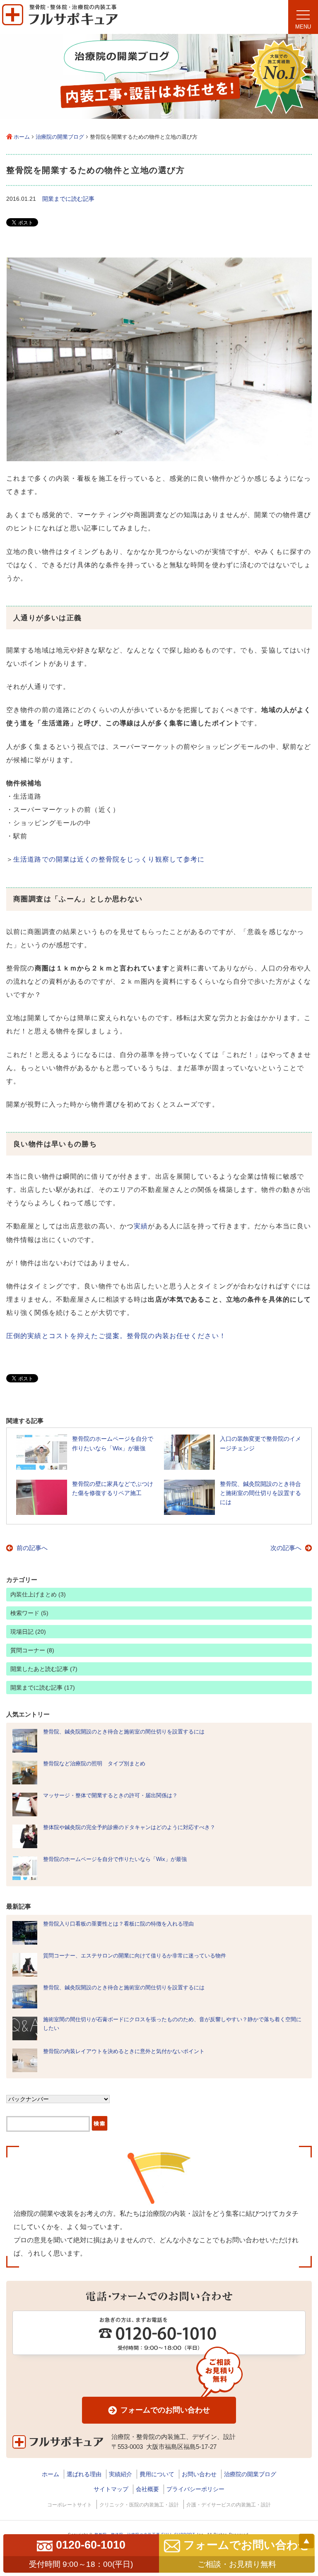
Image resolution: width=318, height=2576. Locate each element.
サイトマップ (111, 2489)
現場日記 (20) (28, 1632)
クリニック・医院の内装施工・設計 (139, 2505)
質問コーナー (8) (32, 1650)
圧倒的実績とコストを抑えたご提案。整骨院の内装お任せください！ (116, 1336)
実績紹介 (120, 2474)
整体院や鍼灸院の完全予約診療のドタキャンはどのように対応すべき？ (129, 1827)
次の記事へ (286, 1548)
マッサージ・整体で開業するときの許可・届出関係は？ (110, 1795)
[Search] (100, 2124)
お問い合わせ (199, 2474)
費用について (157, 2474)
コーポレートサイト (70, 2505)
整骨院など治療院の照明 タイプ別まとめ (94, 1763)
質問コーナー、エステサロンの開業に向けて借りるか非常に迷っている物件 (135, 1956)
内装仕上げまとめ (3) (38, 1594)
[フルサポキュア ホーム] (60, 31)
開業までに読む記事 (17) (43, 1688)
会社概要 (147, 2489)
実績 (141, 1226)
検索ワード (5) (29, 1613)
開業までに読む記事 (68, 199)
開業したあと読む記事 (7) (44, 1669)
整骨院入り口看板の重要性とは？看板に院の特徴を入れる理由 (118, 1924)
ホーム (22, 137)
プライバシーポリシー (195, 2489)
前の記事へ (32, 1548)
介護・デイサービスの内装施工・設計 (229, 2505)
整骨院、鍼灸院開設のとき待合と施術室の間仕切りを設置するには (124, 1732)
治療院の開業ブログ (60, 137)
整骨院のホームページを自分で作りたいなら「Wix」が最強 (115, 1859)
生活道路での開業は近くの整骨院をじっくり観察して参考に (109, 859)
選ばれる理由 (84, 2474)
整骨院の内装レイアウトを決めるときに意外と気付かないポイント (124, 2051)
